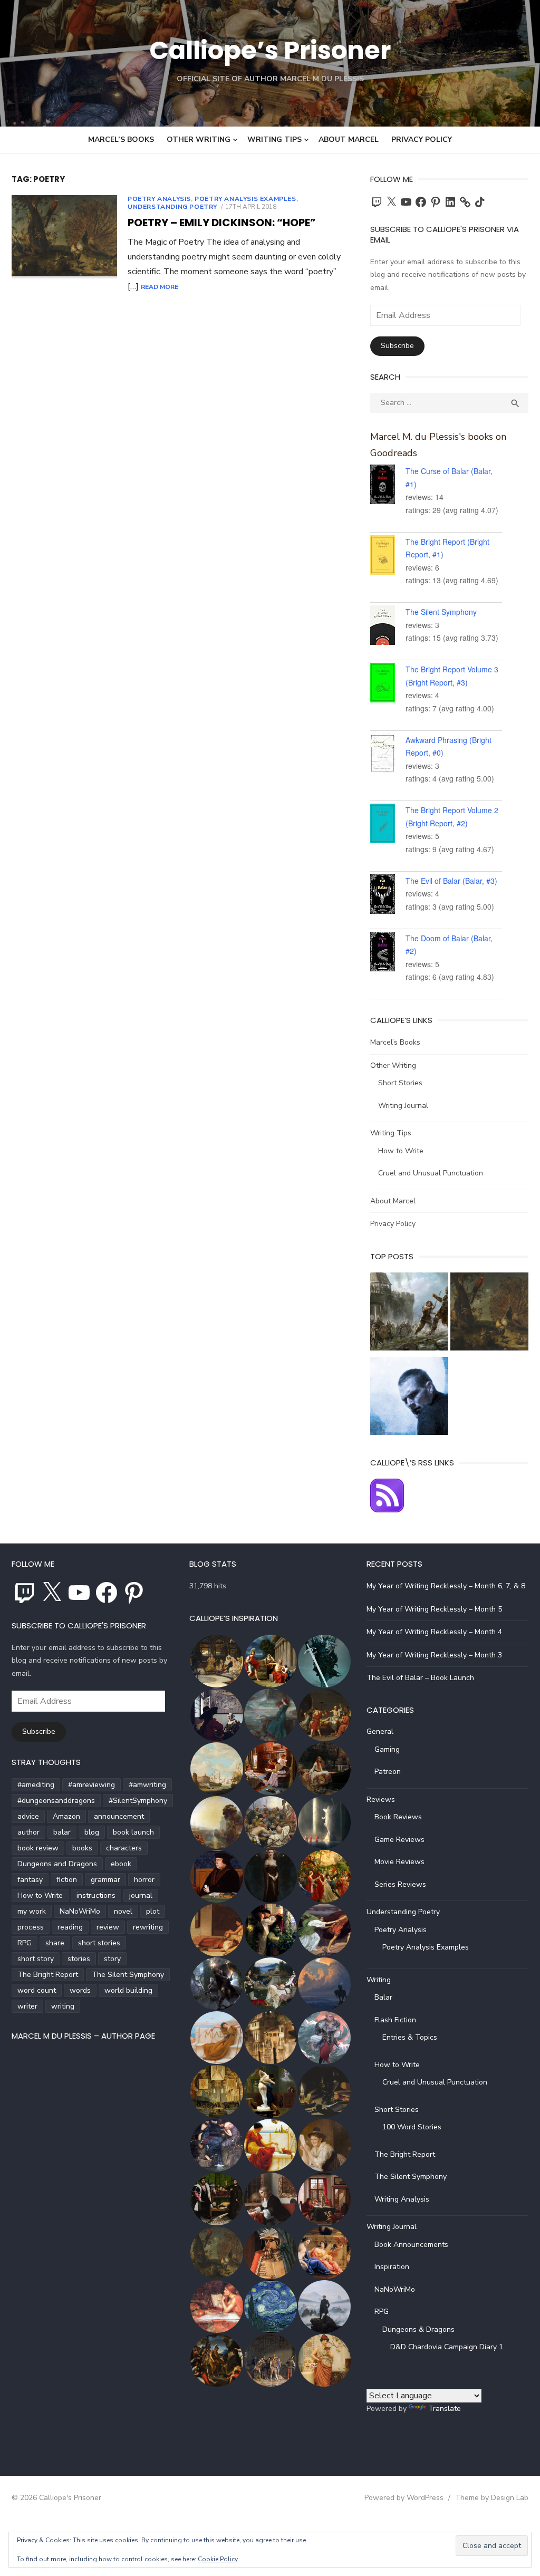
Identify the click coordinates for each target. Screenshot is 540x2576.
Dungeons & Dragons (418, 2329)
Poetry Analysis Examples (245, 199)
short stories (99, 1943)
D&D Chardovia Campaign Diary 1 (447, 2347)
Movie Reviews (399, 1862)
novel (123, 1911)
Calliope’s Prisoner (270, 50)
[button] (216, 1661)
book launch (133, 1832)
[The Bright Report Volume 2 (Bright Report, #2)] (388, 825)
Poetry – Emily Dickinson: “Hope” (222, 223)
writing (63, 2006)
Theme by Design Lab (492, 2498)
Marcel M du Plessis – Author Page (83, 2036)
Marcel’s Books (121, 139)
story (112, 1959)
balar (62, 1832)
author (28, 1832)
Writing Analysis (402, 2199)
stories (79, 1959)
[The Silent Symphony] (388, 627)
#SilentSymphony (138, 1801)
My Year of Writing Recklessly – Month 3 (434, 1655)
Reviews (381, 1800)
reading (70, 1927)
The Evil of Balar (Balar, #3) (451, 881)
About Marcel (349, 139)
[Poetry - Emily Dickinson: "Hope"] (489, 1314)
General (380, 1731)
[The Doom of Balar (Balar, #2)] (388, 953)
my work (32, 1911)
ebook (121, 1864)
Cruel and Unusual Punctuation (431, 1173)
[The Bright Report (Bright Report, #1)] (388, 557)
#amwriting (147, 1785)
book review (38, 1848)
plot (153, 1911)
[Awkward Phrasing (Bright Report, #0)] (388, 755)
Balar (383, 1997)
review (108, 1927)
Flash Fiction (395, 2020)
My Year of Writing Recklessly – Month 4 (434, 1632)
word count (37, 1990)
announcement (119, 1816)
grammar (105, 1880)
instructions (96, 1895)
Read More (160, 287)
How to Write (401, 1151)
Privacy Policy (422, 139)
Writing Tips (274, 139)
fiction (67, 1880)
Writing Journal (403, 1106)
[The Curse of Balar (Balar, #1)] (388, 486)
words (80, 1990)
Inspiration (392, 2267)
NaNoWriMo (80, 1911)
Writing (379, 1980)
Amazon (66, 1816)
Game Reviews (399, 1840)
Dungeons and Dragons (57, 1864)
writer (27, 2006)
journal (141, 1895)
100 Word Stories (412, 2127)
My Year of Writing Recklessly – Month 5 (434, 1609)
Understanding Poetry (172, 207)
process (31, 1927)
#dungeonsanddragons (56, 1801)
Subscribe (397, 346)
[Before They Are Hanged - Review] (409, 1398)
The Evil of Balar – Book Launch (420, 1678)
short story (36, 1959)
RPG (25, 1943)
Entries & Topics (410, 2037)
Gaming (387, 1749)
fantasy (30, 1880)
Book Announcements (411, 2245)
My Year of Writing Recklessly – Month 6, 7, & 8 (446, 1586)
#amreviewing (91, 1785)
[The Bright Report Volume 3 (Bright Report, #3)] (388, 684)
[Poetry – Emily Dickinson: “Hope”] (64, 237)
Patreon (388, 1772)
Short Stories (400, 1083)
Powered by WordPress (404, 2498)
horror (144, 1880)
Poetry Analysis (159, 199)
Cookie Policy (218, 2559)
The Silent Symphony (441, 612)
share (55, 1943)
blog (92, 1832)
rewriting (148, 1927)
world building (128, 1990)
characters (124, 1848)
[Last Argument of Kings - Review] (409, 1314)
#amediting (36, 1785)
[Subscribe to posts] (387, 1510)
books (82, 1848)
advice (28, 1816)
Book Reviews (398, 1817)
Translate (445, 2409)
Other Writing (199, 139)
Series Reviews (400, 1884)
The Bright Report (48, 1975)
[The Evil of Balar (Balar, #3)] (388, 896)
